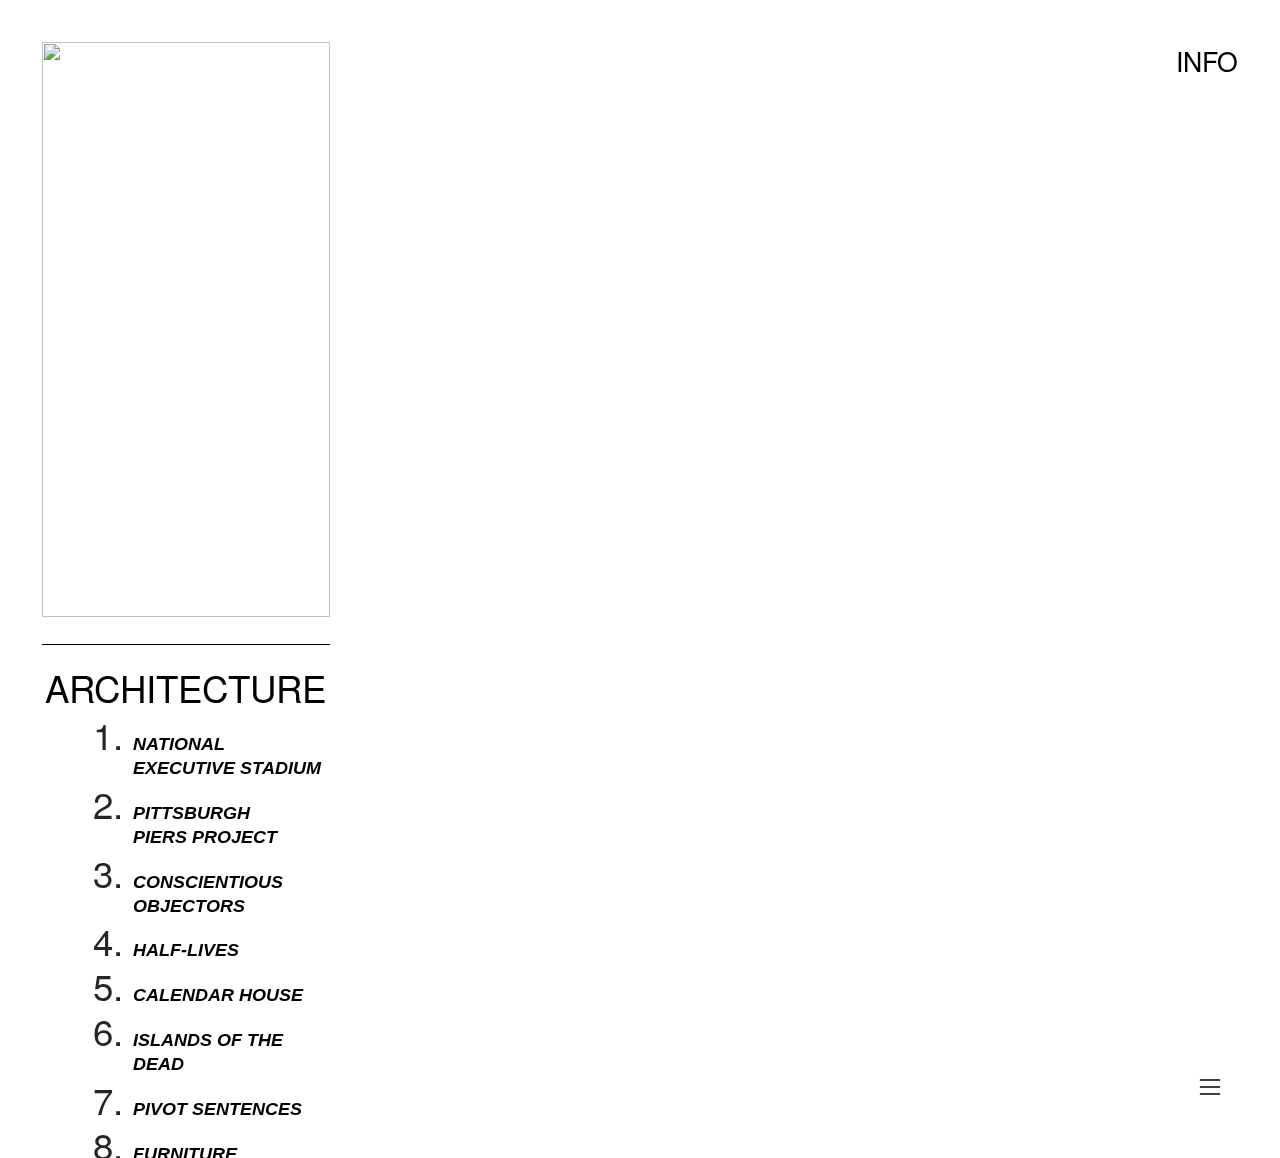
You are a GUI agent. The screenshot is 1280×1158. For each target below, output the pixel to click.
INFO (1207, 60)
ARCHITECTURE (185, 687)
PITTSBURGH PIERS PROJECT (205, 824)
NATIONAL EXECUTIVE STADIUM (227, 755)
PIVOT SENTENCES (217, 1108)
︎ (1210, 1087)
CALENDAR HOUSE (218, 994)
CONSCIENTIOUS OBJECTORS (208, 893)
